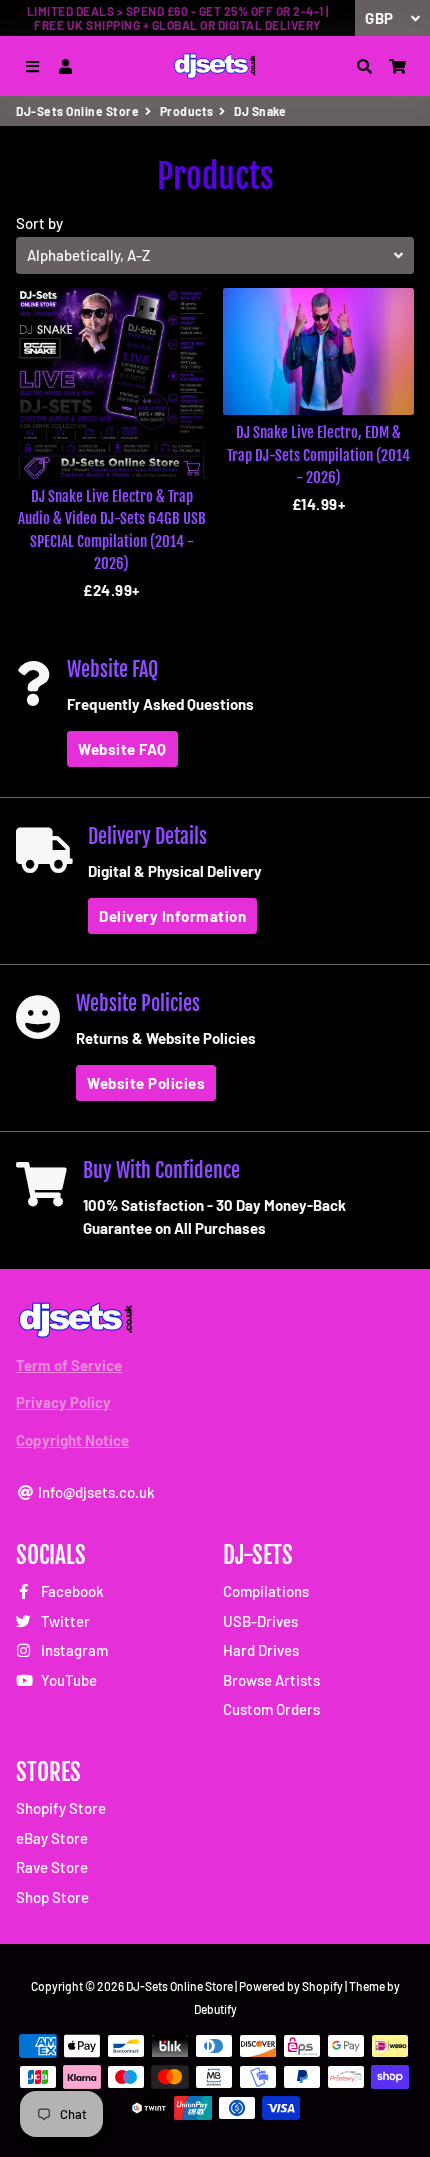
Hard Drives (261, 1650)
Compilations (266, 1591)
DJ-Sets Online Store (77, 111)
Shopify (322, 1986)
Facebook (71, 1591)
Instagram (73, 1650)
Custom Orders (271, 1709)
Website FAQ (122, 749)
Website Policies (146, 1083)
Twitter (64, 1621)
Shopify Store (61, 1808)
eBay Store (52, 1838)
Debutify (215, 2009)
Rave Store (52, 1867)
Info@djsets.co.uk (95, 1492)
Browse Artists (271, 1680)
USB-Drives (260, 1621)
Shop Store (52, 1897)
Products (187, 111)
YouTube (67, 1680)
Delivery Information (172, 916)
